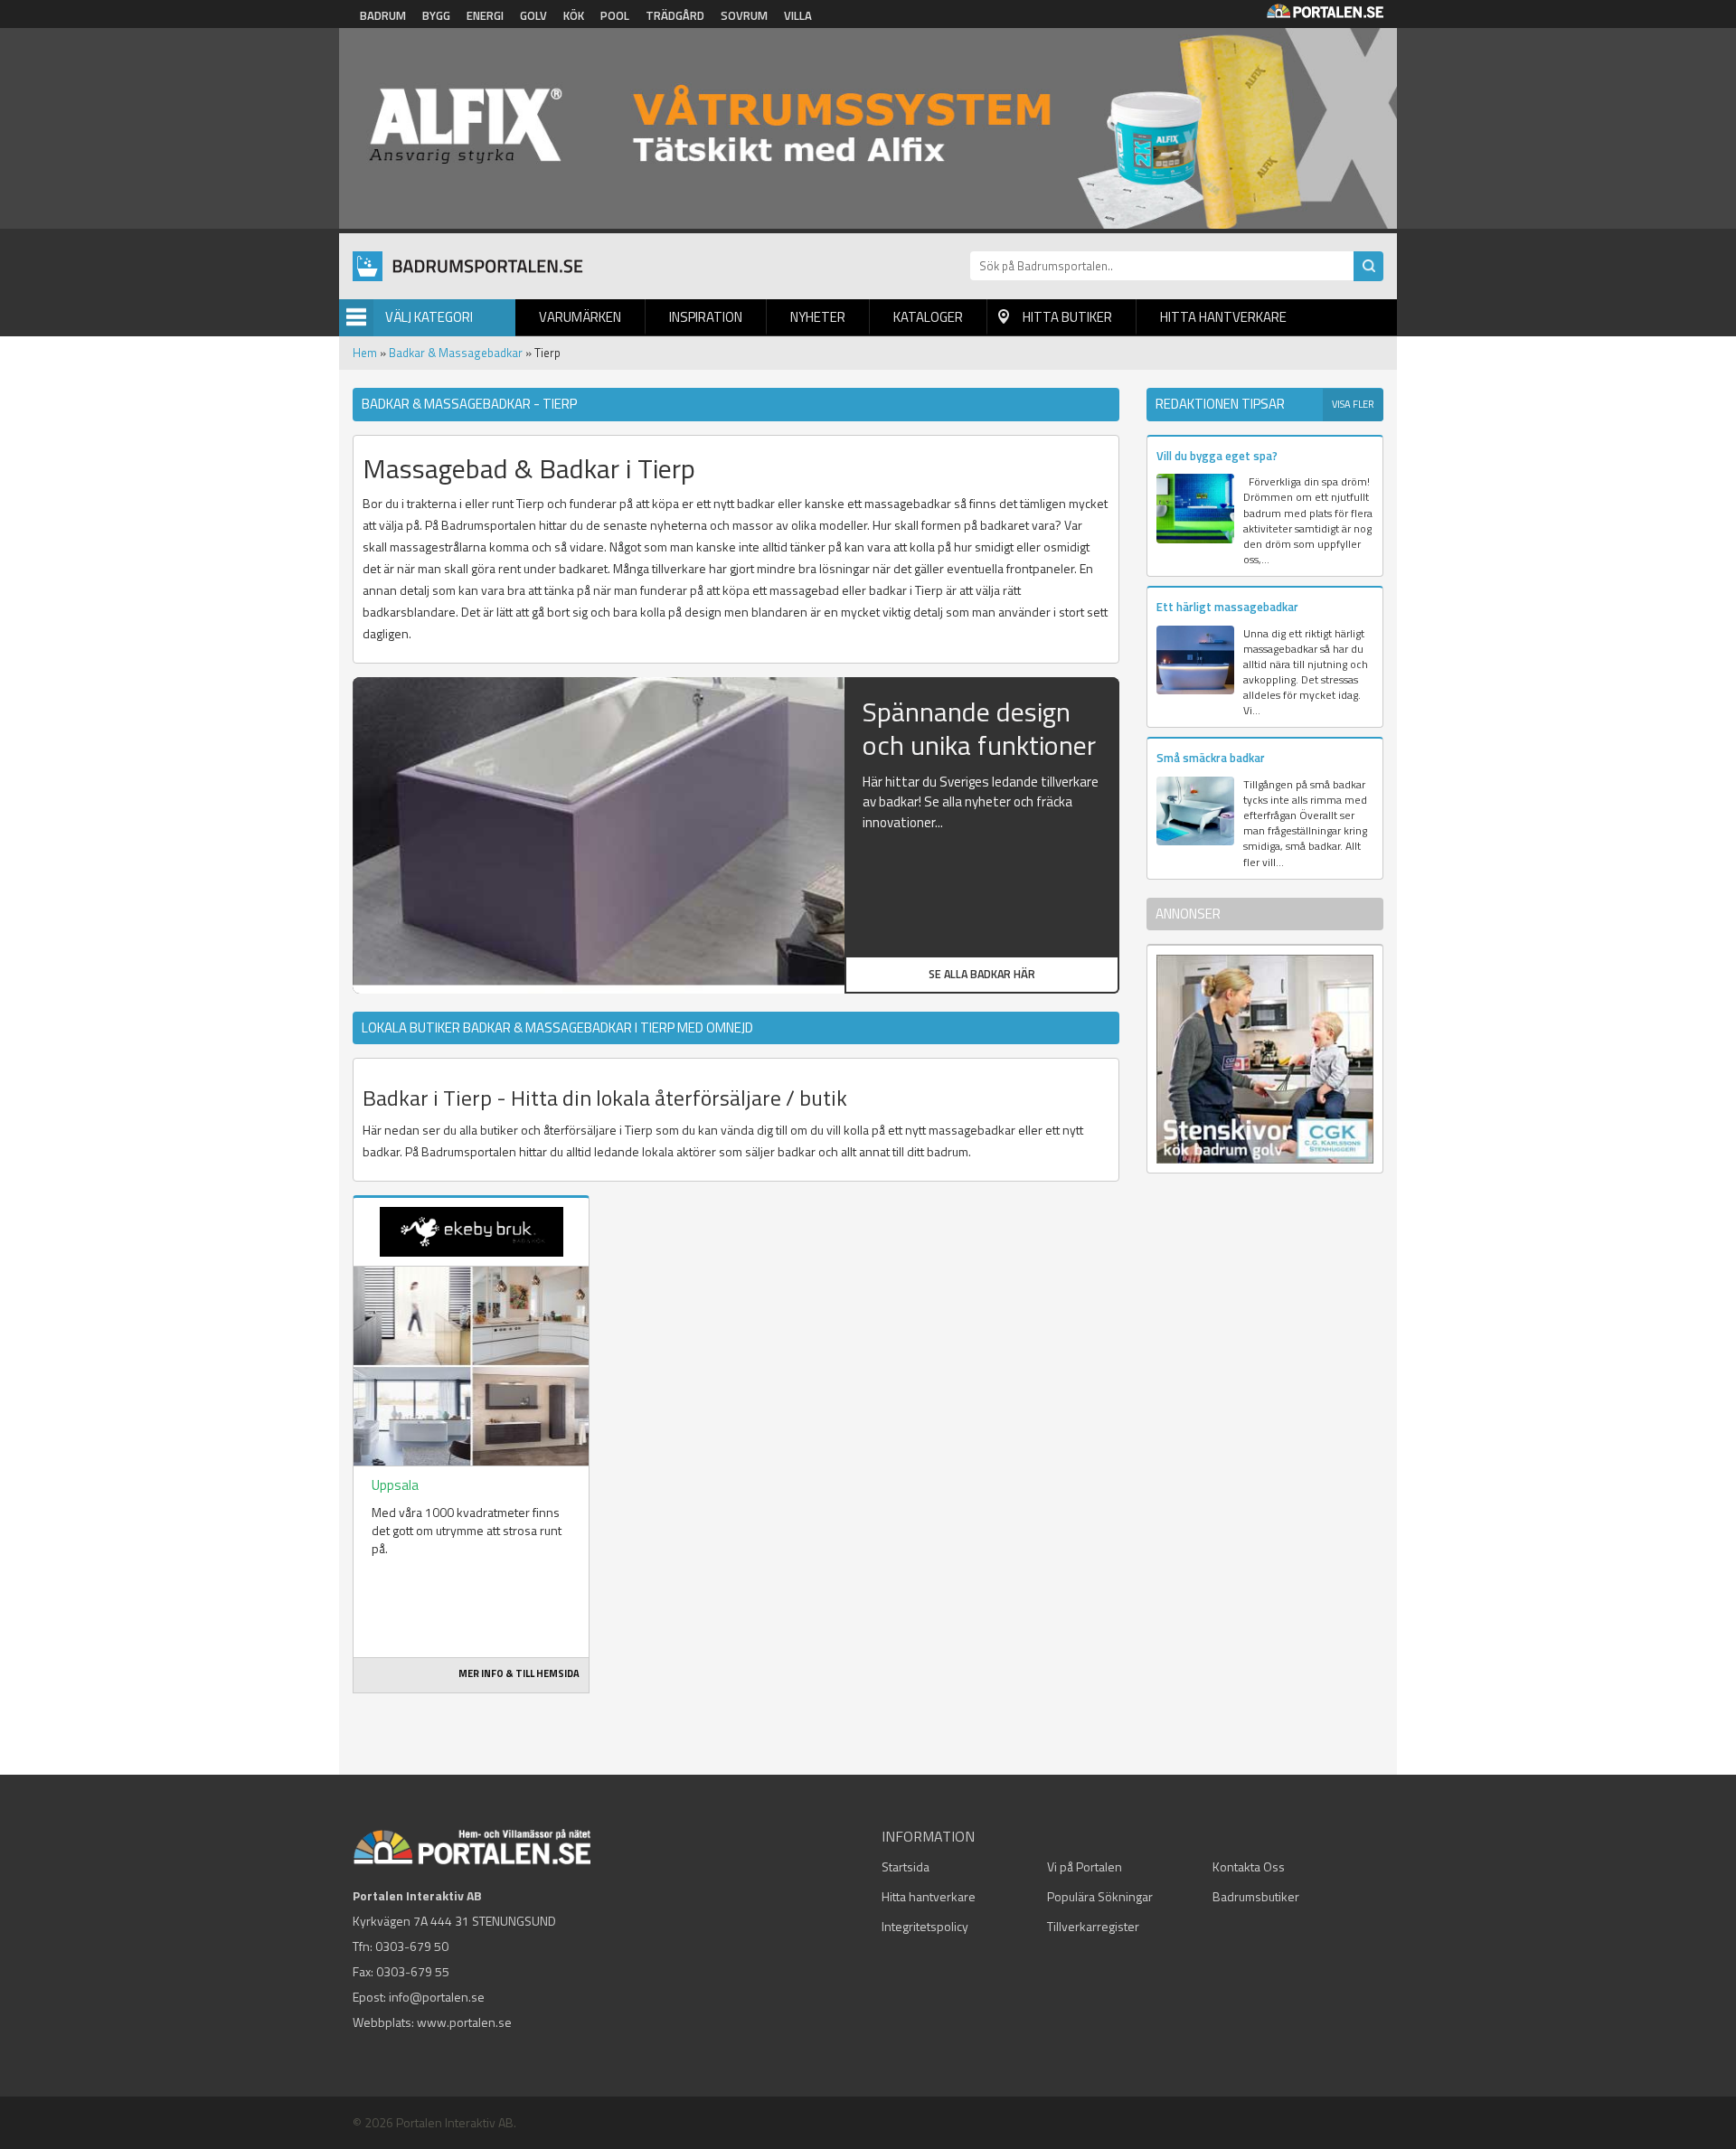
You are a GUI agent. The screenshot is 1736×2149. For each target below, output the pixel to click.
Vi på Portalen (1085, 1866)
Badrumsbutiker (1256, 1896)
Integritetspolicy (925, 1926)
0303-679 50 (412, 1946)
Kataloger (928, 317)
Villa (798, 15)
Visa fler (1353, 404)
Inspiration (706, 317)
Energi (485, 15)
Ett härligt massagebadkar (1227, 607)
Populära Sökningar (1100, 1896)
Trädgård (675, 15)
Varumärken (580, 317)
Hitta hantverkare (1223, 317)
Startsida (906, 1866)
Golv (533, 15)
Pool (615, 15)
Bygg (436, 15)
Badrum (383, 15)
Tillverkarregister (1093, 1926)
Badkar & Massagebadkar (456, 353)
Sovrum (744, 15)
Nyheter (818, 317)
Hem (365, 353)
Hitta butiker (1067, 317)
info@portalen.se (437, 1997)
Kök (574, 15)
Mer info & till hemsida (519, 1673)
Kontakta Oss (1249, 1866)
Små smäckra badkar (1211, 758)
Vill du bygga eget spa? (1217, 456)
